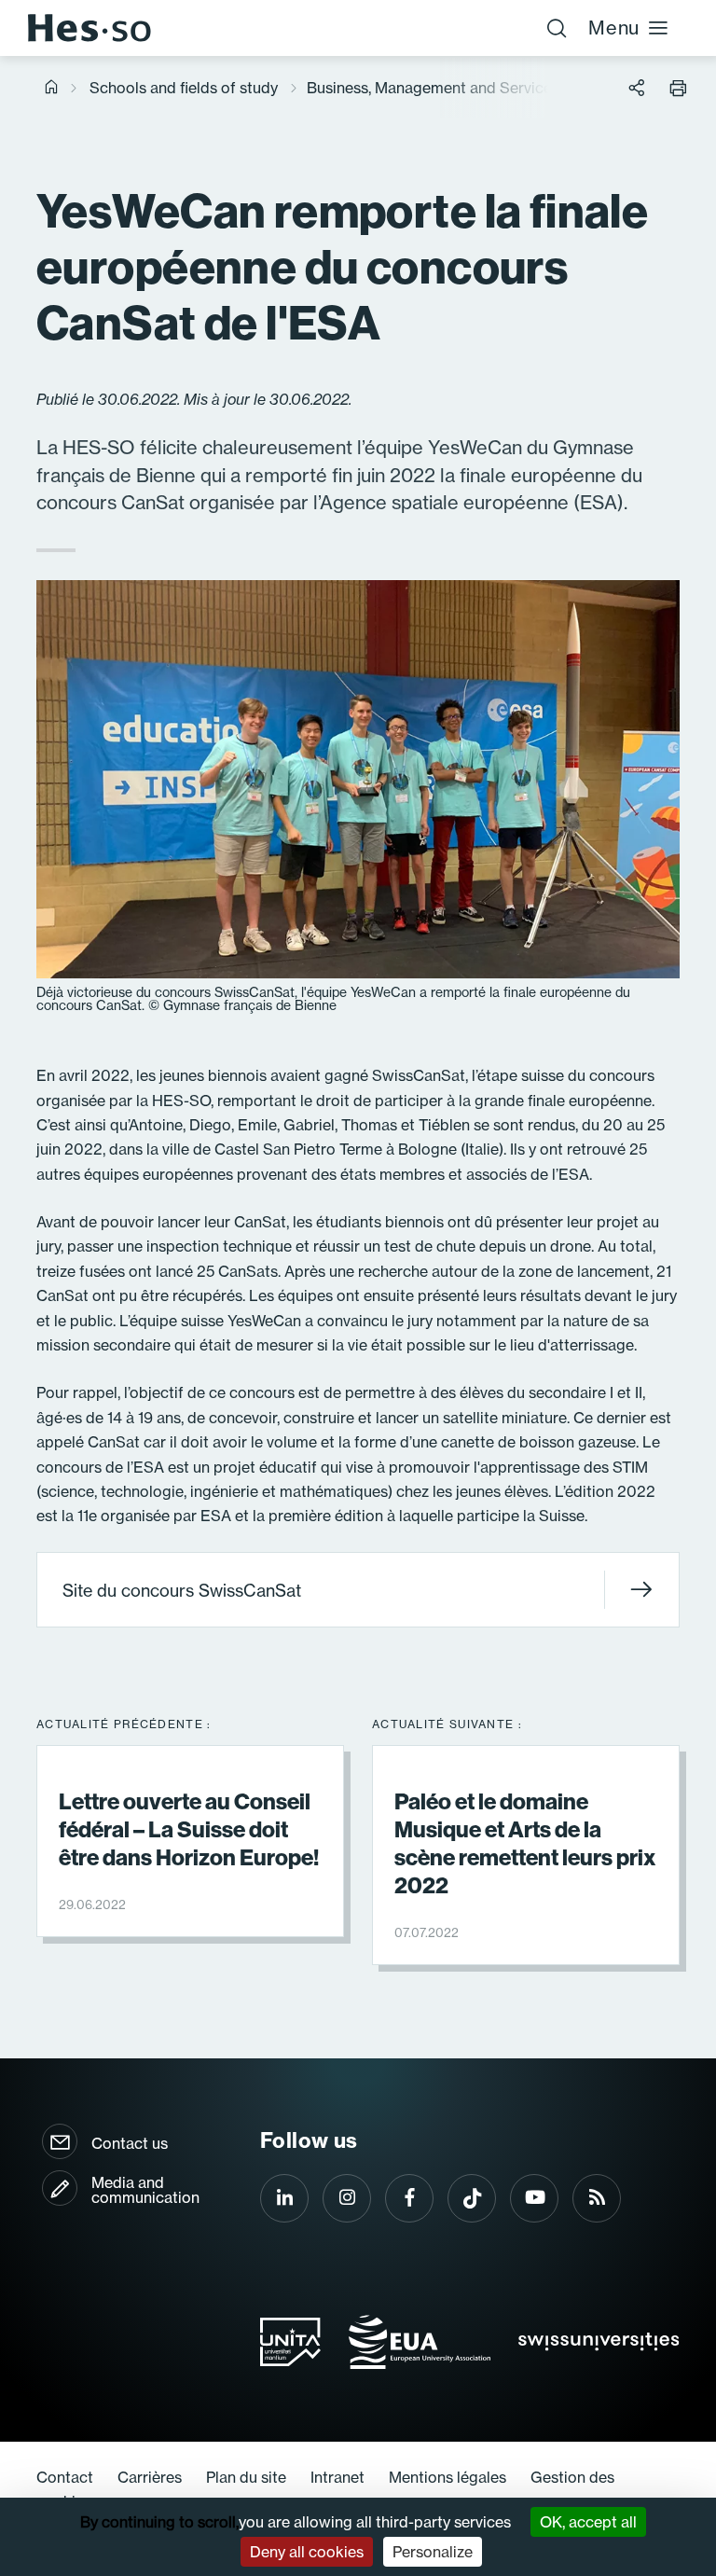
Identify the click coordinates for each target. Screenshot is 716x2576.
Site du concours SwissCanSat (182, 1591)
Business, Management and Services (433, 88)
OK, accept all (588, 2522)
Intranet (337, 2477)
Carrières (150, 2477)
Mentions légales (447, 2477)
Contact (65, 2477)
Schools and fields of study (184, 88)
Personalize (433, 2552)
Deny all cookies (307, 2552)
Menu (614, 28)
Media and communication (145, 2190)
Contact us (130, 2143)
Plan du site (246, 2477)
